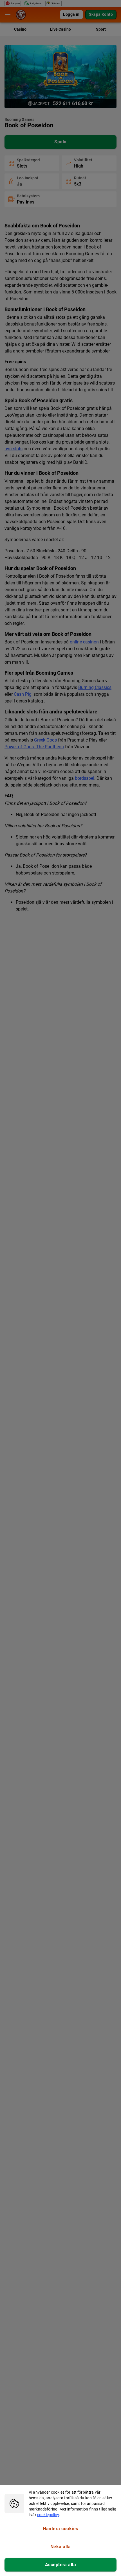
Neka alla (60, 2547)
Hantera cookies (61, 2529)
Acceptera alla (60, 2565)
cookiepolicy (48, 2515)
